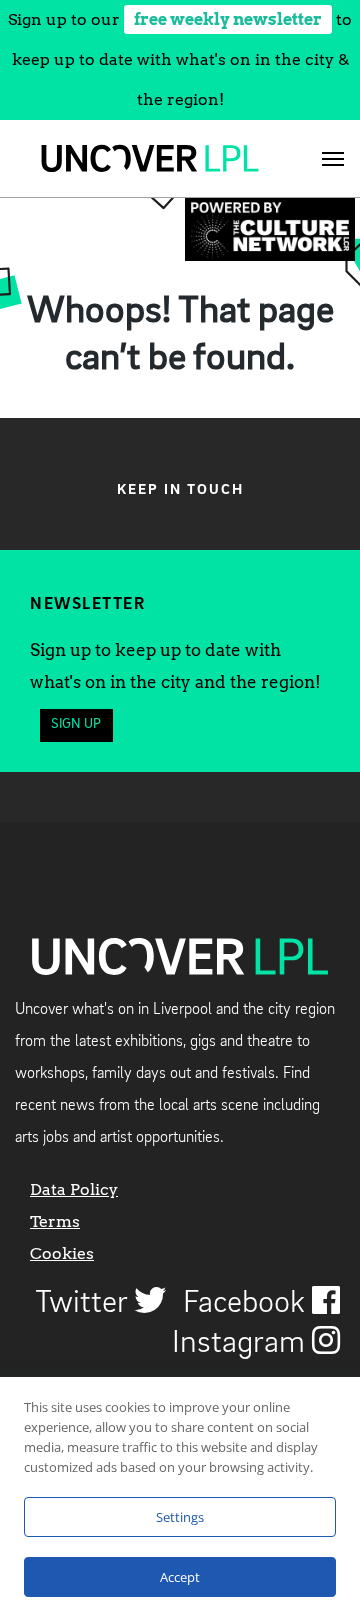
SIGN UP (76, 724)
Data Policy (74, 1189)
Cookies (62, 1253)
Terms (55, 1221)
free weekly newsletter (228, 19)
